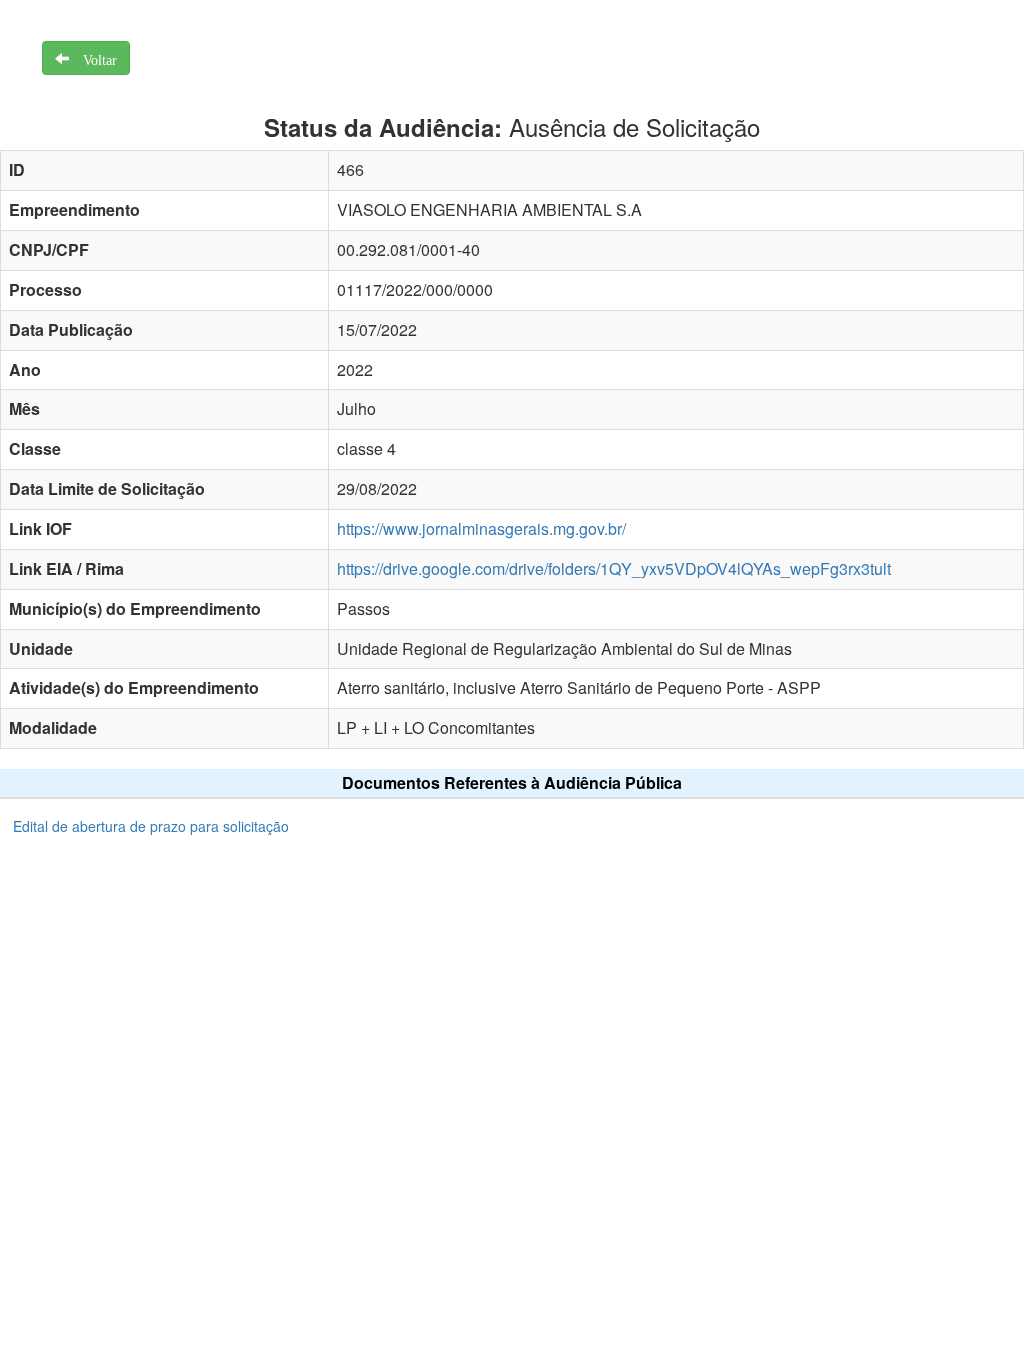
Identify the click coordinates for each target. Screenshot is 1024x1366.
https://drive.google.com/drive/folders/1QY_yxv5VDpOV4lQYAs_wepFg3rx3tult (614, 568)
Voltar (93, 58)
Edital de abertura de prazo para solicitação (151, 826)
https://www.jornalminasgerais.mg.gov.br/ (481, 528)
